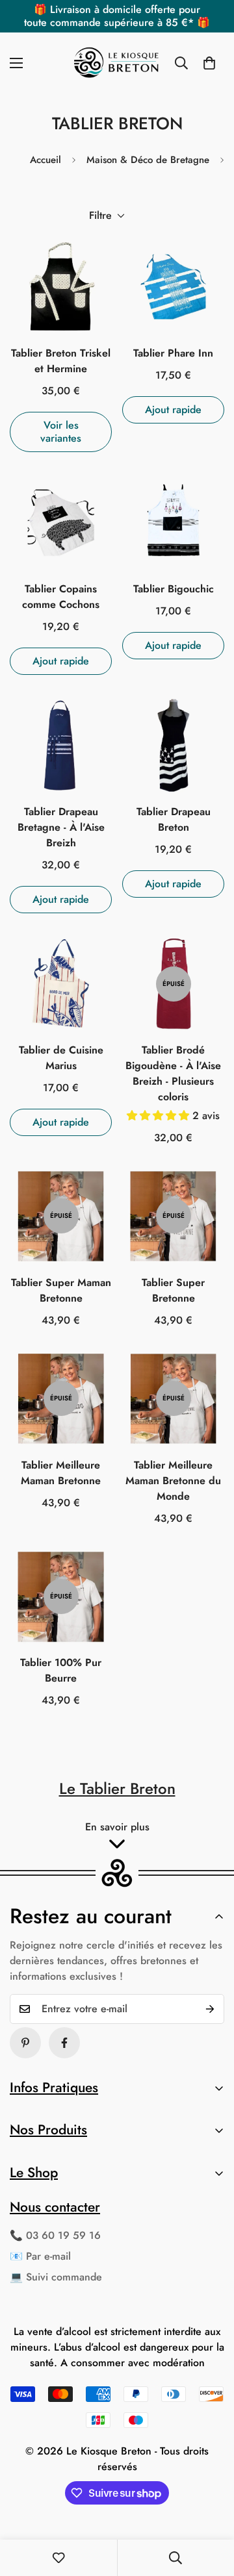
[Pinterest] (25, 2043)
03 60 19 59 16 (63, 2235)
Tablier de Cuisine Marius (61, 1058)
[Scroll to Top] (211, 2507)
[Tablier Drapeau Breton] (173, 745)
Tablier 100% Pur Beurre (61, 1670)
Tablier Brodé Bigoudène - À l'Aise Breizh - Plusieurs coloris (173, 1073)
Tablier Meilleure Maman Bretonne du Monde (173, 1481)
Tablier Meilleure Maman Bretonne (61, 1473)
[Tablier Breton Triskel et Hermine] (61, 287)
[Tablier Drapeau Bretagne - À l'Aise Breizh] (61, 745)
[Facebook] (64, 2043)
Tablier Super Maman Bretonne (61, 1290)
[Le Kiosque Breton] (117, 63)
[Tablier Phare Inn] (173, 287)
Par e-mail (48, 2256)
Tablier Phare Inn (173, 353)
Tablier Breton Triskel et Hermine (61, 361)
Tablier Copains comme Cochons (61, 597)
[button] (209, 63)
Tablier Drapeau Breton (174, 819)
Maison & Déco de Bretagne (148, 160)
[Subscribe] (210, 2009)
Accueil (45, 160)
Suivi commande (64, 2277)
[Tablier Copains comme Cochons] (61, 523)
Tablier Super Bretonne (173, 1290)
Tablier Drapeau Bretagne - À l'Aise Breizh (61, 827)
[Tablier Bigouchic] (173, 523)
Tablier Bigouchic (174, 589)
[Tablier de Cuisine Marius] (61, 984)
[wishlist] (58, 2558)
